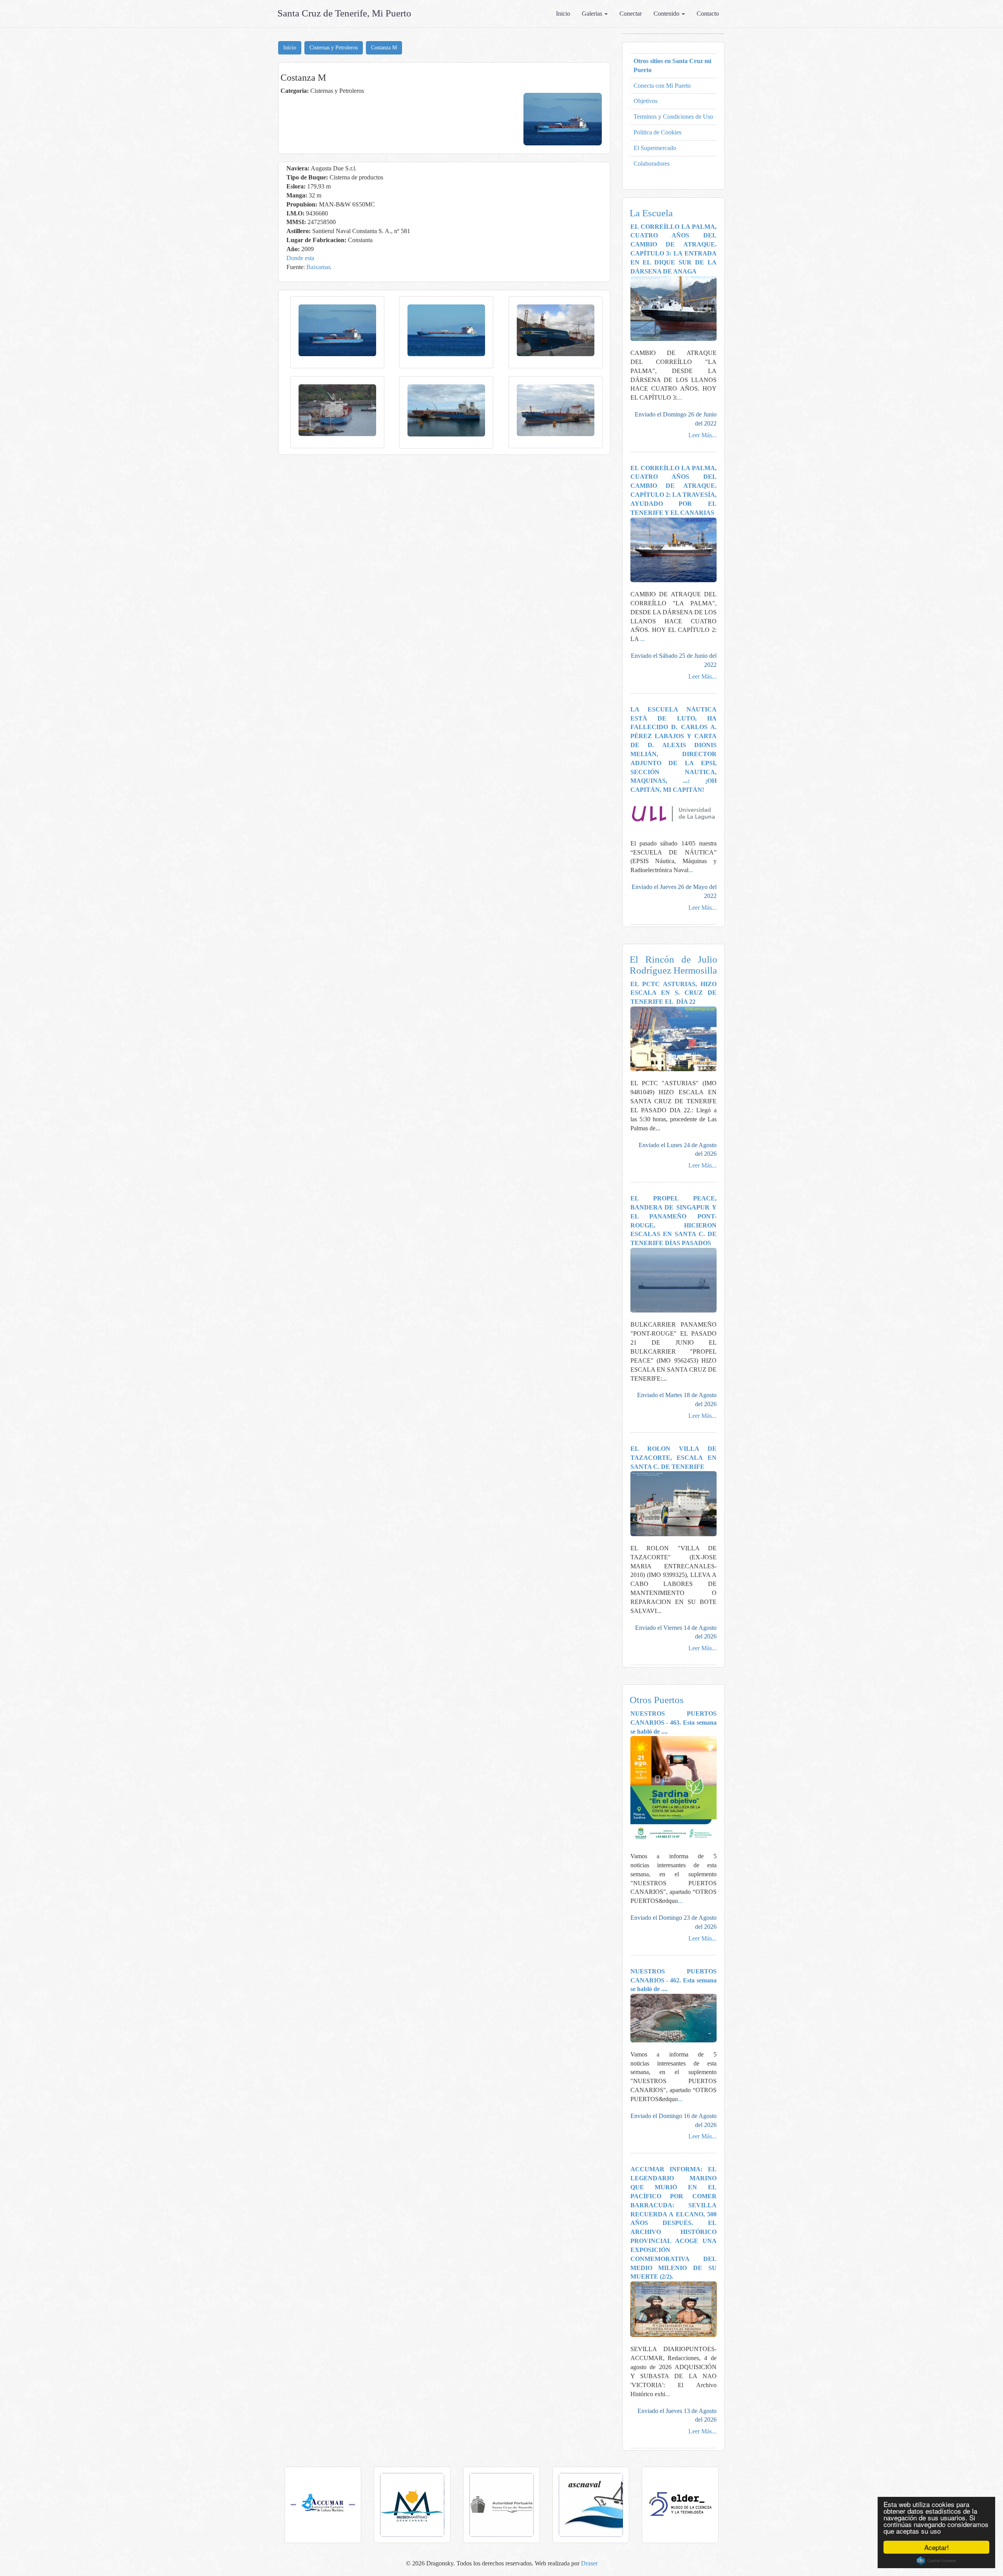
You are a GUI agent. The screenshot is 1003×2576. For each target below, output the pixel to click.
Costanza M (384, 48)
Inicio (563, 14)
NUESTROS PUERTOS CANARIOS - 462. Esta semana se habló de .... (674, 1980)
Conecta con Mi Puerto (662, 86)
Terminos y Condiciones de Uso (673, 117)
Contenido (667, 14)
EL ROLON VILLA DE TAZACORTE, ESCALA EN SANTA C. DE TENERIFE (674, 1458)
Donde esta (300, 258)
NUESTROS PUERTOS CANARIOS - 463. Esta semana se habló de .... (674, 1722)
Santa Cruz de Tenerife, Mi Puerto (344, 13)
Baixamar (318, 267)
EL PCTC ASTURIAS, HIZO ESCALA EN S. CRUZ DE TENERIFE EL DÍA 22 (674, 993)
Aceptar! (937, 2547)
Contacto (708, 14)
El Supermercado (655, 148)
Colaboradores (652, 164)
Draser (589, 2563)
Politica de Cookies (657, 132)
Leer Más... (702, 435)
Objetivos (645, 101)
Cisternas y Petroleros (334, 48)
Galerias (593, 14)
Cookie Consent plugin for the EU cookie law (936, 2561)
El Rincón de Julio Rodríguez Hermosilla (674, 965)
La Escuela (651, 213)
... (680, 397)
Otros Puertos (657, 1700)
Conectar (631, 14)
